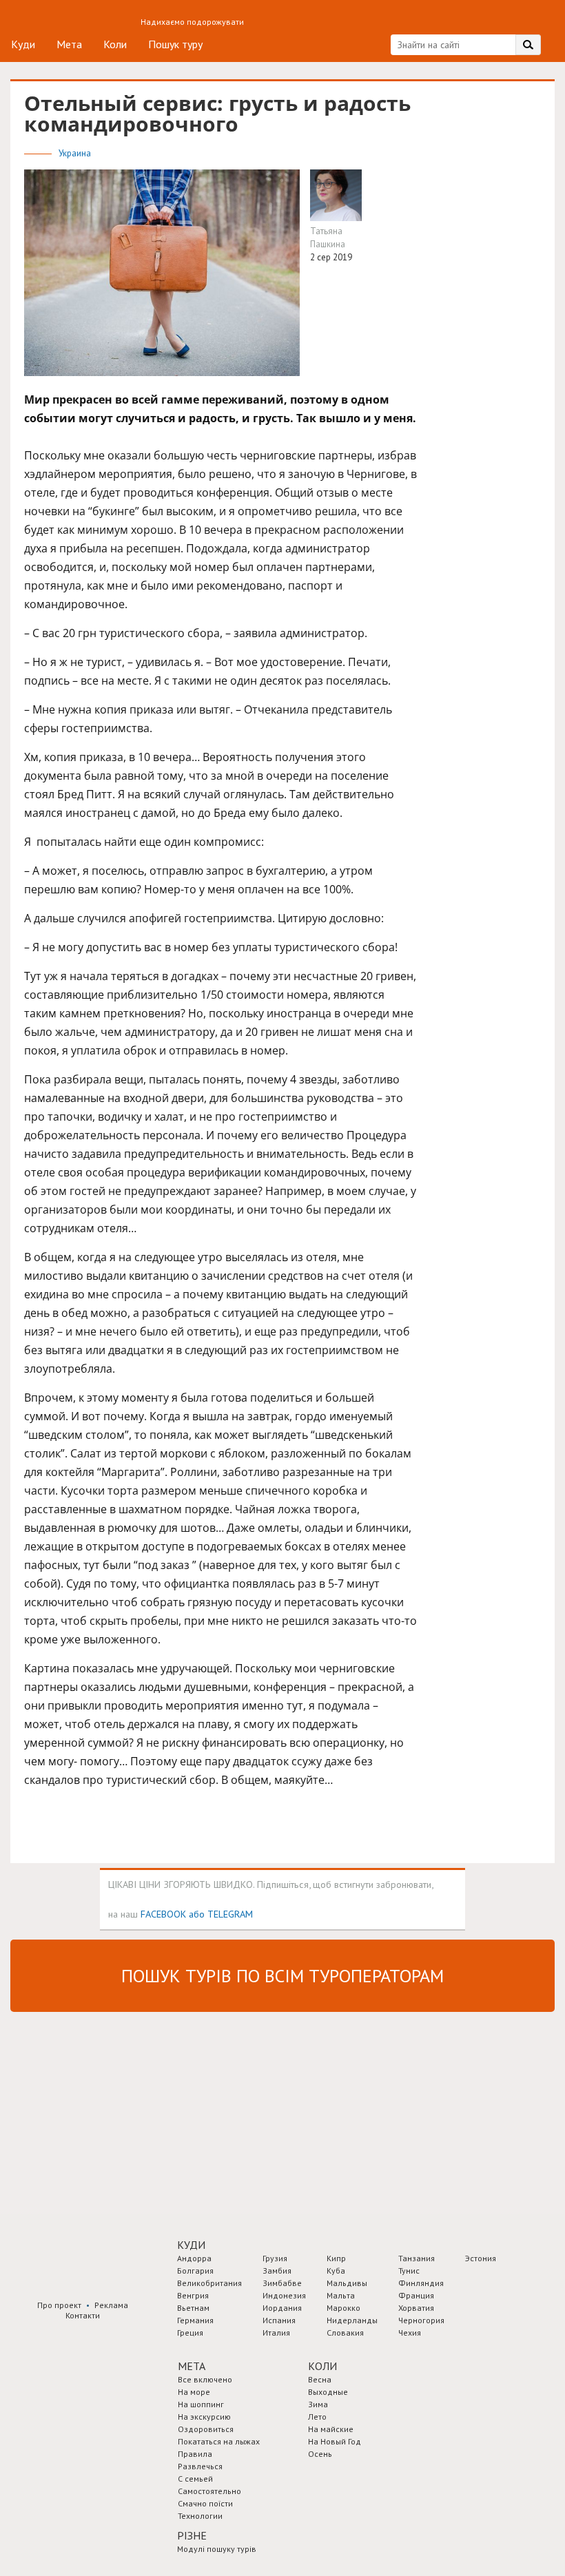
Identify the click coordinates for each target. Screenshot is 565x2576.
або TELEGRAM (221, 1914)
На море (194, 2392)
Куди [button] (191, 2245)
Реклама (111, 2305)
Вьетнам (193, 2308)
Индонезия (284, 2295)
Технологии (200, 2516)
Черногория (421, 2320)
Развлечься (200, 2466)
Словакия (345, 2333)
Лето (317, 2417)
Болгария (195, 2271)
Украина (75, 153)
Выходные (328, 2392)
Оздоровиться (206, 2429)
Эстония (481, 2258)
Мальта (341, 2295)
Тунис (409, 2271)
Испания (279, 2320)
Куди (23, 44)
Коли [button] (322, 2366)
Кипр (336, 2258)
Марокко (343, 2308)
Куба (336, 2271)
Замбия (277, 2271)
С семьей (195, 2479)
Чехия (410, 2333)
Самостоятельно (209, 2491)
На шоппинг (201, 2404)
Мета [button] (192, 2366)
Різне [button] (192, 2535)
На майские (331, 2429)
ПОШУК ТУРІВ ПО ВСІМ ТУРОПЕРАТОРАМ (282, 1976)
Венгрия (193, 2295)
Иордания (282, 2308)
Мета (69, 44)
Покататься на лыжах (219, 2441)
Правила (195, 2454)
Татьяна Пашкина (328, 238)
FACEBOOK (163, 1914)
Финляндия (421, 2283)
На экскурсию (204, 2417)
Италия (276, 2333)
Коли (115, 44)
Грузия (275, 2258)
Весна (320, 2379)
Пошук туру (175, 44)
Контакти (83, 2315)
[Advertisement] (114, 2112)
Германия (195, 2320)
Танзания (417, 2258)
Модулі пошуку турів (217, 2549)
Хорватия (416, 2308)
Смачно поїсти (205, 2503)
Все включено (205, 2379)
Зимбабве (282, 2283)
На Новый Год (335, 2441)
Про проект (59, 2305)
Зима (318, 2404)
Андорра (194, 2258)
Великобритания (209, 2283)
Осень (320, 2454)
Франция (416, 2295)
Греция (190, 2333)
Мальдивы (347, 2283)
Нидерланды (352, 2320)
